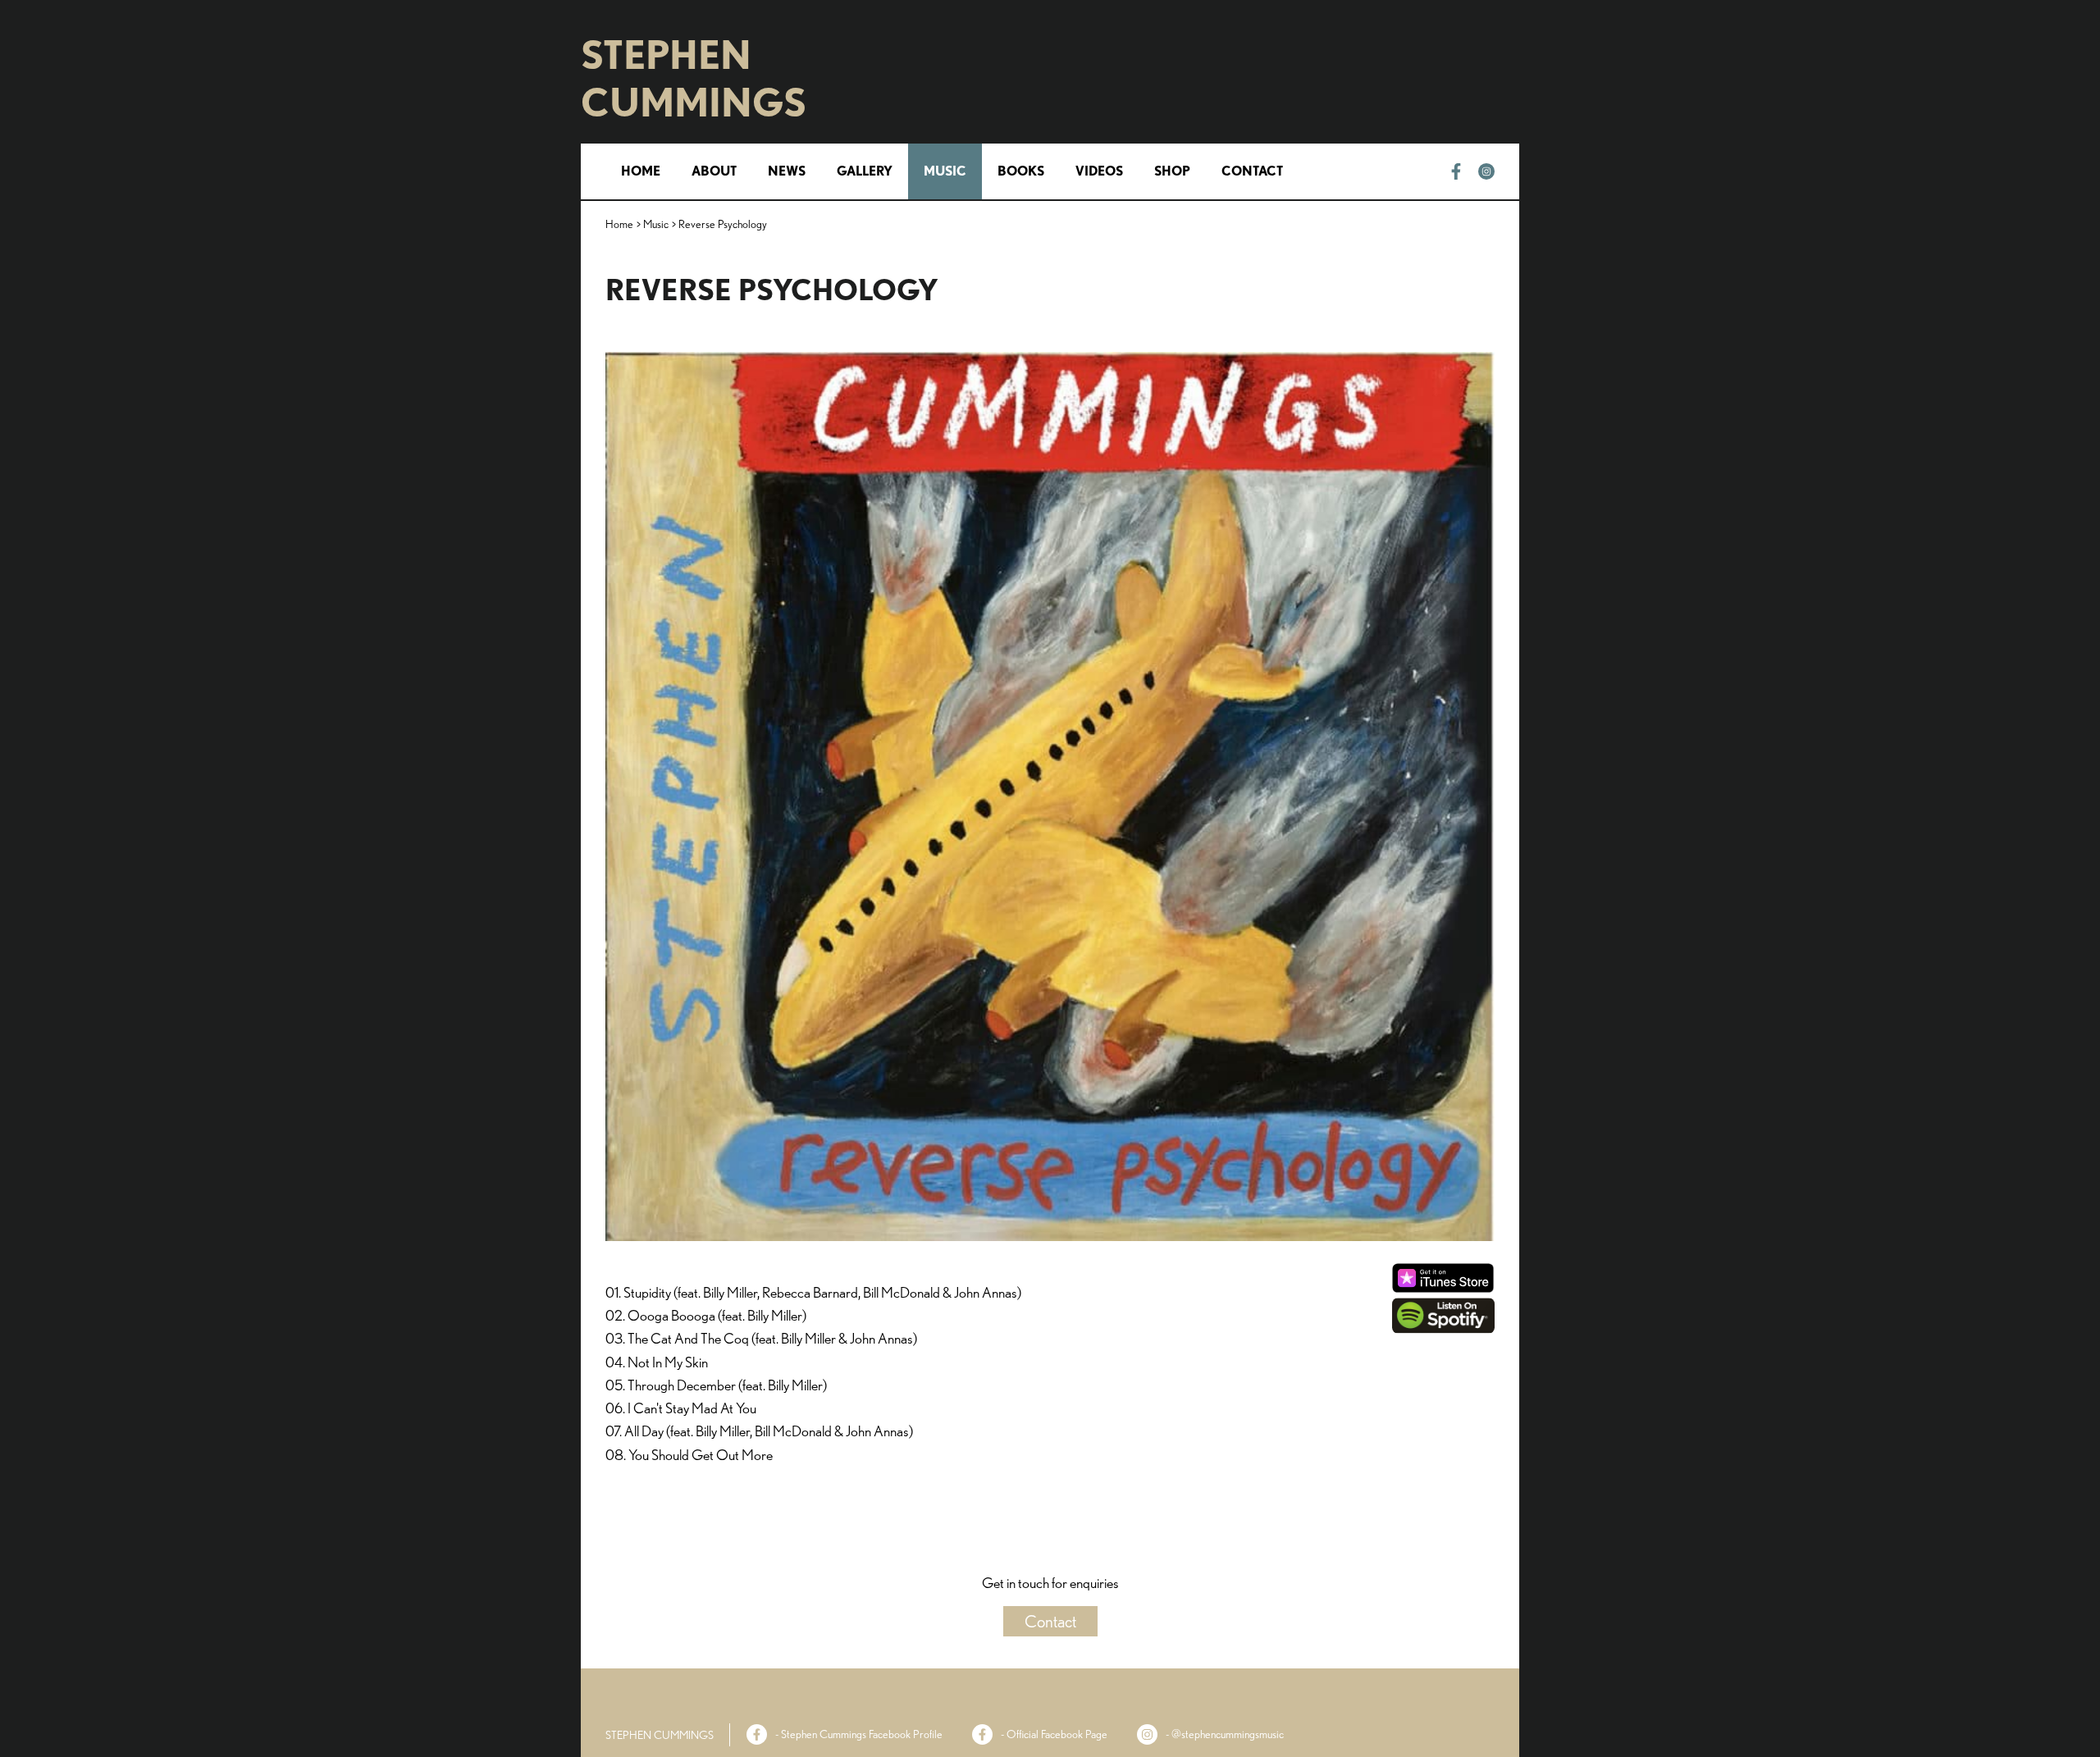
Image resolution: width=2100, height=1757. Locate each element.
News (787, 171)
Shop (1172, 171)
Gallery (865, 171)
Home (641, 171)
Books (1021, 171)
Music (945, 171)
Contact (1252, 171)
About (714, 171)
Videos (1099, 171)
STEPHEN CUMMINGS (694, 79)
